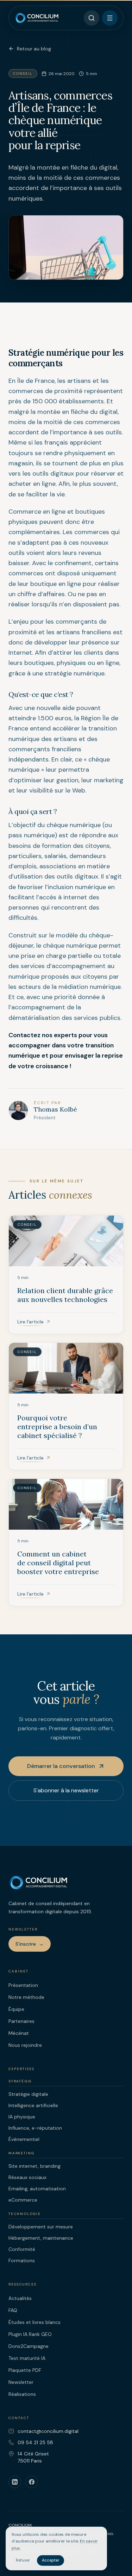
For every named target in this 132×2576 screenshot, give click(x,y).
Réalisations (22, 2394)
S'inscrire (30, 1944)
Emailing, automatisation (37, 2189)
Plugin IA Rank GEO (30, 2334)
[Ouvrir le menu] (110, 18)
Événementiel (24, 2139)
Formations (22, 2260)
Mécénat (19, 2033)
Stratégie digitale (28, 2094)
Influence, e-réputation (35, 2128)
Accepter (51, 2560)
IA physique (22, 2117)
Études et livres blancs (34, 2322)
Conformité (22, 2249)
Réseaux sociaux (27, 2177)
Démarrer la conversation (61, 1766)
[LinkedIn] (15, 2482)
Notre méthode (26, 1997)
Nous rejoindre (25, 2045)
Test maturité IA (27, 2358)
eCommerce (23, 2200)
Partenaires (21, 2021)
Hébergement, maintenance (41, 2238)
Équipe (16, 2009)
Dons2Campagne (29, 2346)
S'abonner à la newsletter (66, 1790)
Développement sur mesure (41, 2227)
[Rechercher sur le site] (92, 18)
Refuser (23, 2560)
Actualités (20, 2298)
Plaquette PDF (25, 2370)
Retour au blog (34, 49)
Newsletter (21, 2382)
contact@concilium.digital (48, 2431)
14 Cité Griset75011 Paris (33, 2457)
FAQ (13, 2310)
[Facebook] (32, 2482)
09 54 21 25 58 (35, 2442)
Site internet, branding (34, 2166)
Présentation (23, 1985)
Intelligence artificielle (33, 2105)
